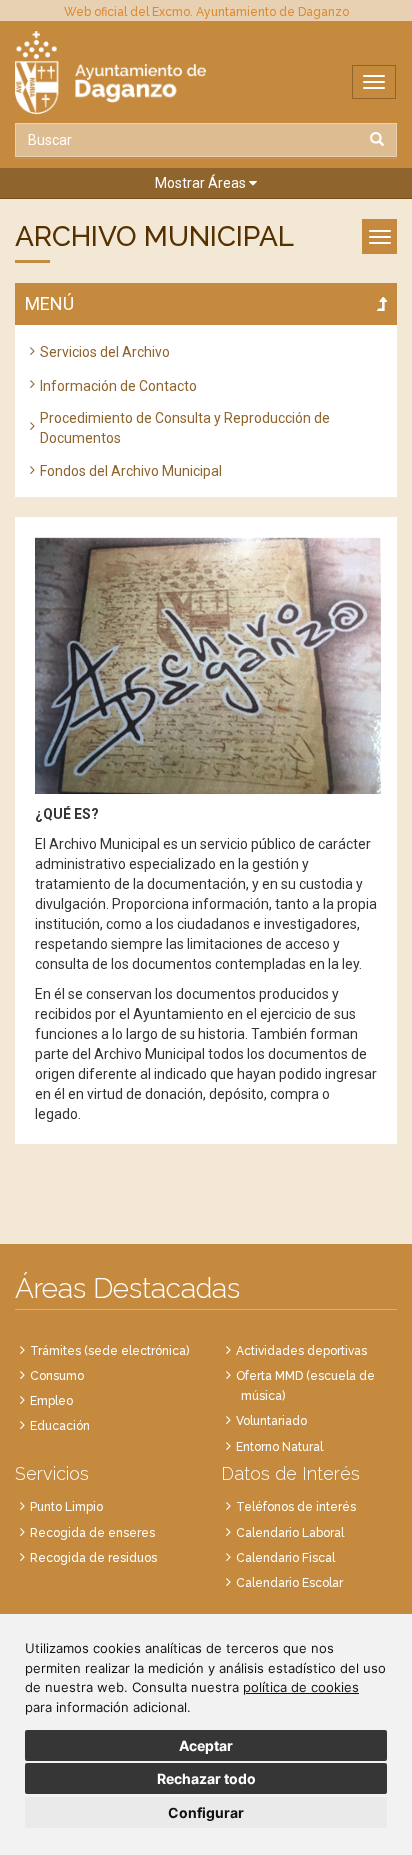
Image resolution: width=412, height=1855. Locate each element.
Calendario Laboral (290, 1533)
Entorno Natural (279, 1447)
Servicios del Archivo (105, 352)
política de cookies (301, 1687)
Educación (60, 1426)
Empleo (51, 1401)
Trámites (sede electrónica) (109, 1351)
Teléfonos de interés (296, 1507)
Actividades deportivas (301, 1351)
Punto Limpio (66, 1507)
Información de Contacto (118, 386)
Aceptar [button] (206, 1745)
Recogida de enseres (92, 1533)
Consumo (57, 1376)
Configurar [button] (206, 1812)
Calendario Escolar (289, 1583)
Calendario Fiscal (285, 1558)
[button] (206, 183)
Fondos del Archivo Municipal (131, 471)
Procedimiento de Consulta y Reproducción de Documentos (185, 428)
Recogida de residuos (93, 1558)
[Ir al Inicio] (206, 72)
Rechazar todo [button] (206, 1778)
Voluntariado (271, 1421)
